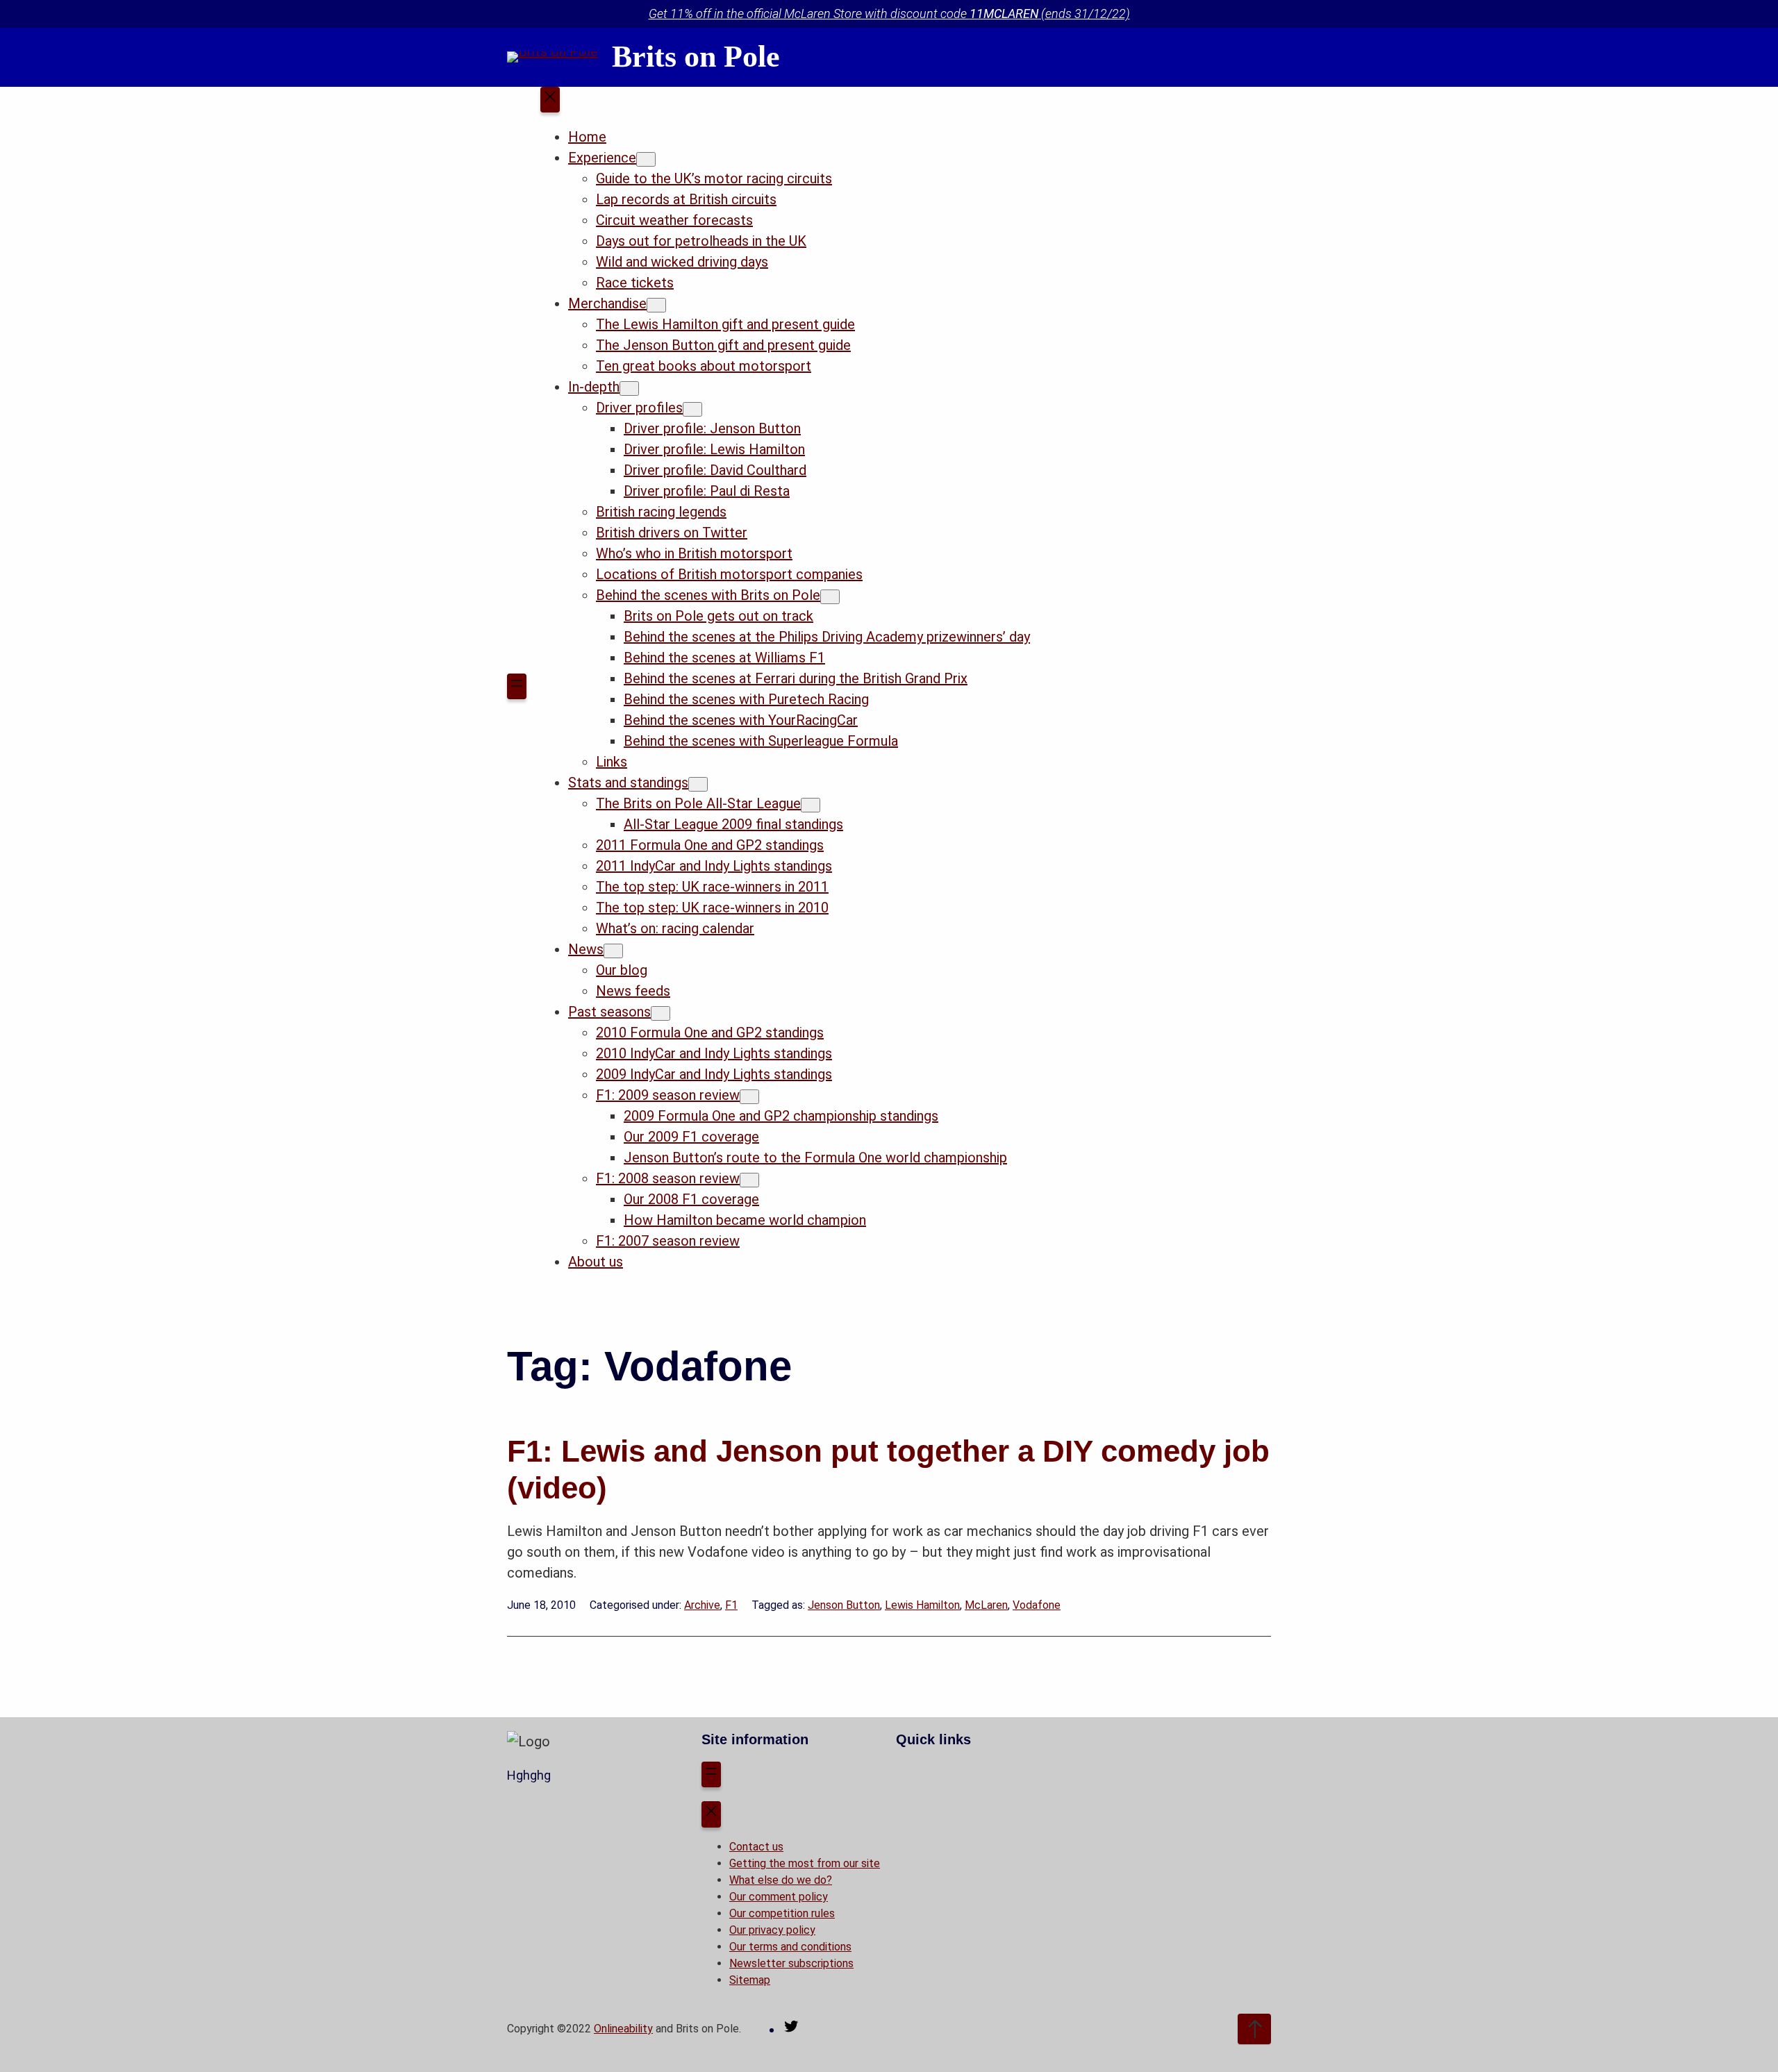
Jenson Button (844, 1605)
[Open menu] (517, 687)
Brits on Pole (696, 57)
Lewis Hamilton (922, 1605)
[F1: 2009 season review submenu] (749, 1097)
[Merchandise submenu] (656, 305)
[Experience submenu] (646, 159)
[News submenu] (613, 951)
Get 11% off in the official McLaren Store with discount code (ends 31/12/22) (889, 14)
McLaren (986, 1605)
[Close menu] (550, 100)
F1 (731, 1605)
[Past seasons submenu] (660, 1013)
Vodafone (1037, 1605)
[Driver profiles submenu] (692, 409)
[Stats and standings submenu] (698, 784)
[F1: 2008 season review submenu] (749, 1180)
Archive (702, 1605)
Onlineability (623, 2029)
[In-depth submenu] (629, 388)
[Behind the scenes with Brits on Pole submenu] (830, 597)
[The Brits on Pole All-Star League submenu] (811, 805)
